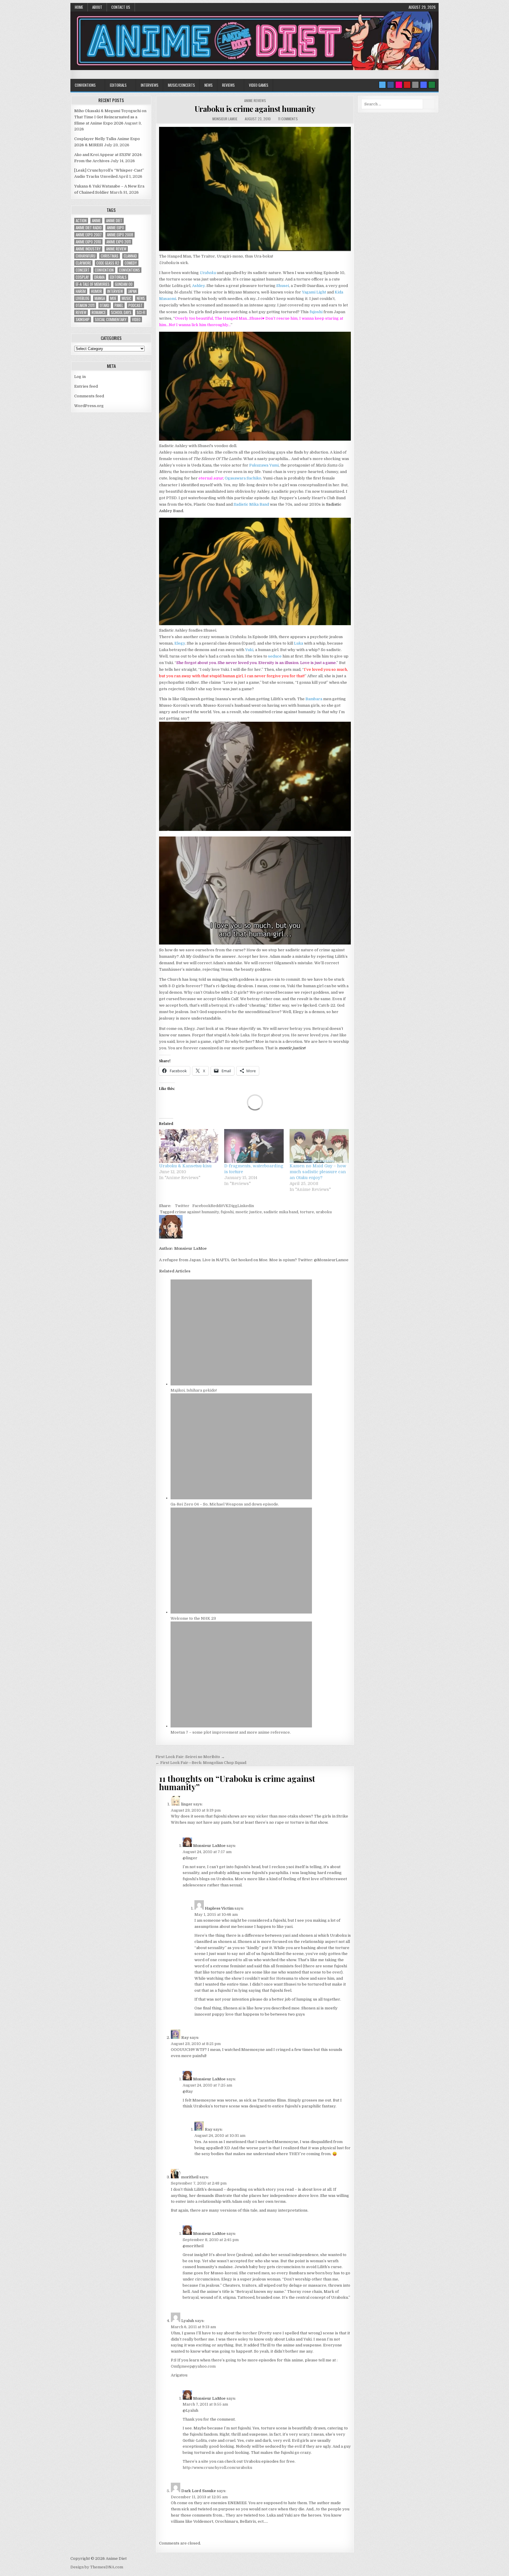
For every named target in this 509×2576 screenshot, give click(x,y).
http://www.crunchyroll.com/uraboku (217, 2468)
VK (226, 1206)
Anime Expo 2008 (120, 235)
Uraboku (208, 273)
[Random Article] (424, 85)
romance (99, 312)
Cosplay (82, 277)
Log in (80, 377)
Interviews (150, 85)
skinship (83, 319)
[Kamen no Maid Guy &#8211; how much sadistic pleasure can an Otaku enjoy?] (319, 1146)
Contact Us (121, 7)
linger (187, 1804)
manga (100, 298)
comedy (131, 263)
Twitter (182, 1206)
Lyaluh (188, 2321)
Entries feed (86, 386)
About (97, 7)
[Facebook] (391, 85)
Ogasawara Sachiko (243, 478)
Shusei (283, 286)
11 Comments (288, 119)
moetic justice (249, 1212)
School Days (121, 312)
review (81, 312)
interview (115, 291)
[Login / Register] (432, 85)
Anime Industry (88, 249)
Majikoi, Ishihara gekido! (194, 1390)
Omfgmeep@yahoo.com (193, 2366)
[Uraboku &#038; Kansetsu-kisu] (189, 1146)
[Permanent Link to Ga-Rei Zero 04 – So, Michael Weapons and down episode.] (241, 1498)
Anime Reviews (255, 101)
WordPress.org (89, 406)
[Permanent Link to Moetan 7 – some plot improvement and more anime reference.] (241, 1726)
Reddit (217, 1206)
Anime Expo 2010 (88, 242)
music (127, 298)
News (209, 85)
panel (119, 305)
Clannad (130, 256)
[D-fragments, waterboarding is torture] (254, 1146)
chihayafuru (86, 256)
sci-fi (141, 312)
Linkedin (246, 1206)
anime (96, 221)
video (136, 319)
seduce (275, 656)
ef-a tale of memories (93, 284)
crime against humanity (197, 1212)
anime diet (114, 221)
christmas (110, 256)
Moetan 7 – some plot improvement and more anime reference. (231, 1732)
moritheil (190, 2177)
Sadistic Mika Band (251, 504)
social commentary (111, 319)
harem (81, 291)
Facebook (201, 1206)
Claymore (83, 263)
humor (96, 291)
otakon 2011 (85, 305)
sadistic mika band (281, 1212)
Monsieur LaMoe (225, 119)
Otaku (105, 305)
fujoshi (316, 312)
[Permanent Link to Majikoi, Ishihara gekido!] (241, 1384)
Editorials (118, 85)
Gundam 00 (124, 284)
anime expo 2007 (89, 235)
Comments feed (89, 396)
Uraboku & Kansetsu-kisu (185, 1166)
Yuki (249, 650)
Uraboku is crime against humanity (255, 109)
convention (104, 270)
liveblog (82, 298)
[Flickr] (399, 85)
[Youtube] (407, 85)
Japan (132, 291)
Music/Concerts (181, 85)
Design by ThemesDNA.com (97, 2567)
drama (99, 277)
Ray (185, 2038)
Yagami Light (314, 292)
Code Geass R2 (108, 263)
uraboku (324, 1212)
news (141, 298)
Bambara (314, 699)
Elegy (180, 643)
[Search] (415, 85)
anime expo (115, 228)
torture (307, 1212)
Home (79, 7)
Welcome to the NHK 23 (193, 1618)
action (81, 221)
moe (113, 298)
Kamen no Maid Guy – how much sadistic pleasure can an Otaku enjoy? (318, 1172)
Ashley (198, 286)
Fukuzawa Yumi (264, 465)
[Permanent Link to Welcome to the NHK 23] (241, 1612)
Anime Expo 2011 (119, 242)
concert (83, 270)
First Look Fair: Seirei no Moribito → (190, 1757)
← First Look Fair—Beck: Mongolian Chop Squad (201, 1763)
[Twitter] (382, 85)
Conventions (85, 85)
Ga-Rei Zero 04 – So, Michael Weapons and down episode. (225, 1504)
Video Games (259, 85)
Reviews (228, 85)
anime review (116, 249)
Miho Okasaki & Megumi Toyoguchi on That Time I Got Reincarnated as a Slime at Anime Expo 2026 (110, 117)
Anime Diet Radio (89, 228)
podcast (135, 305)
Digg (233, 1206)
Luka (299, 643)
